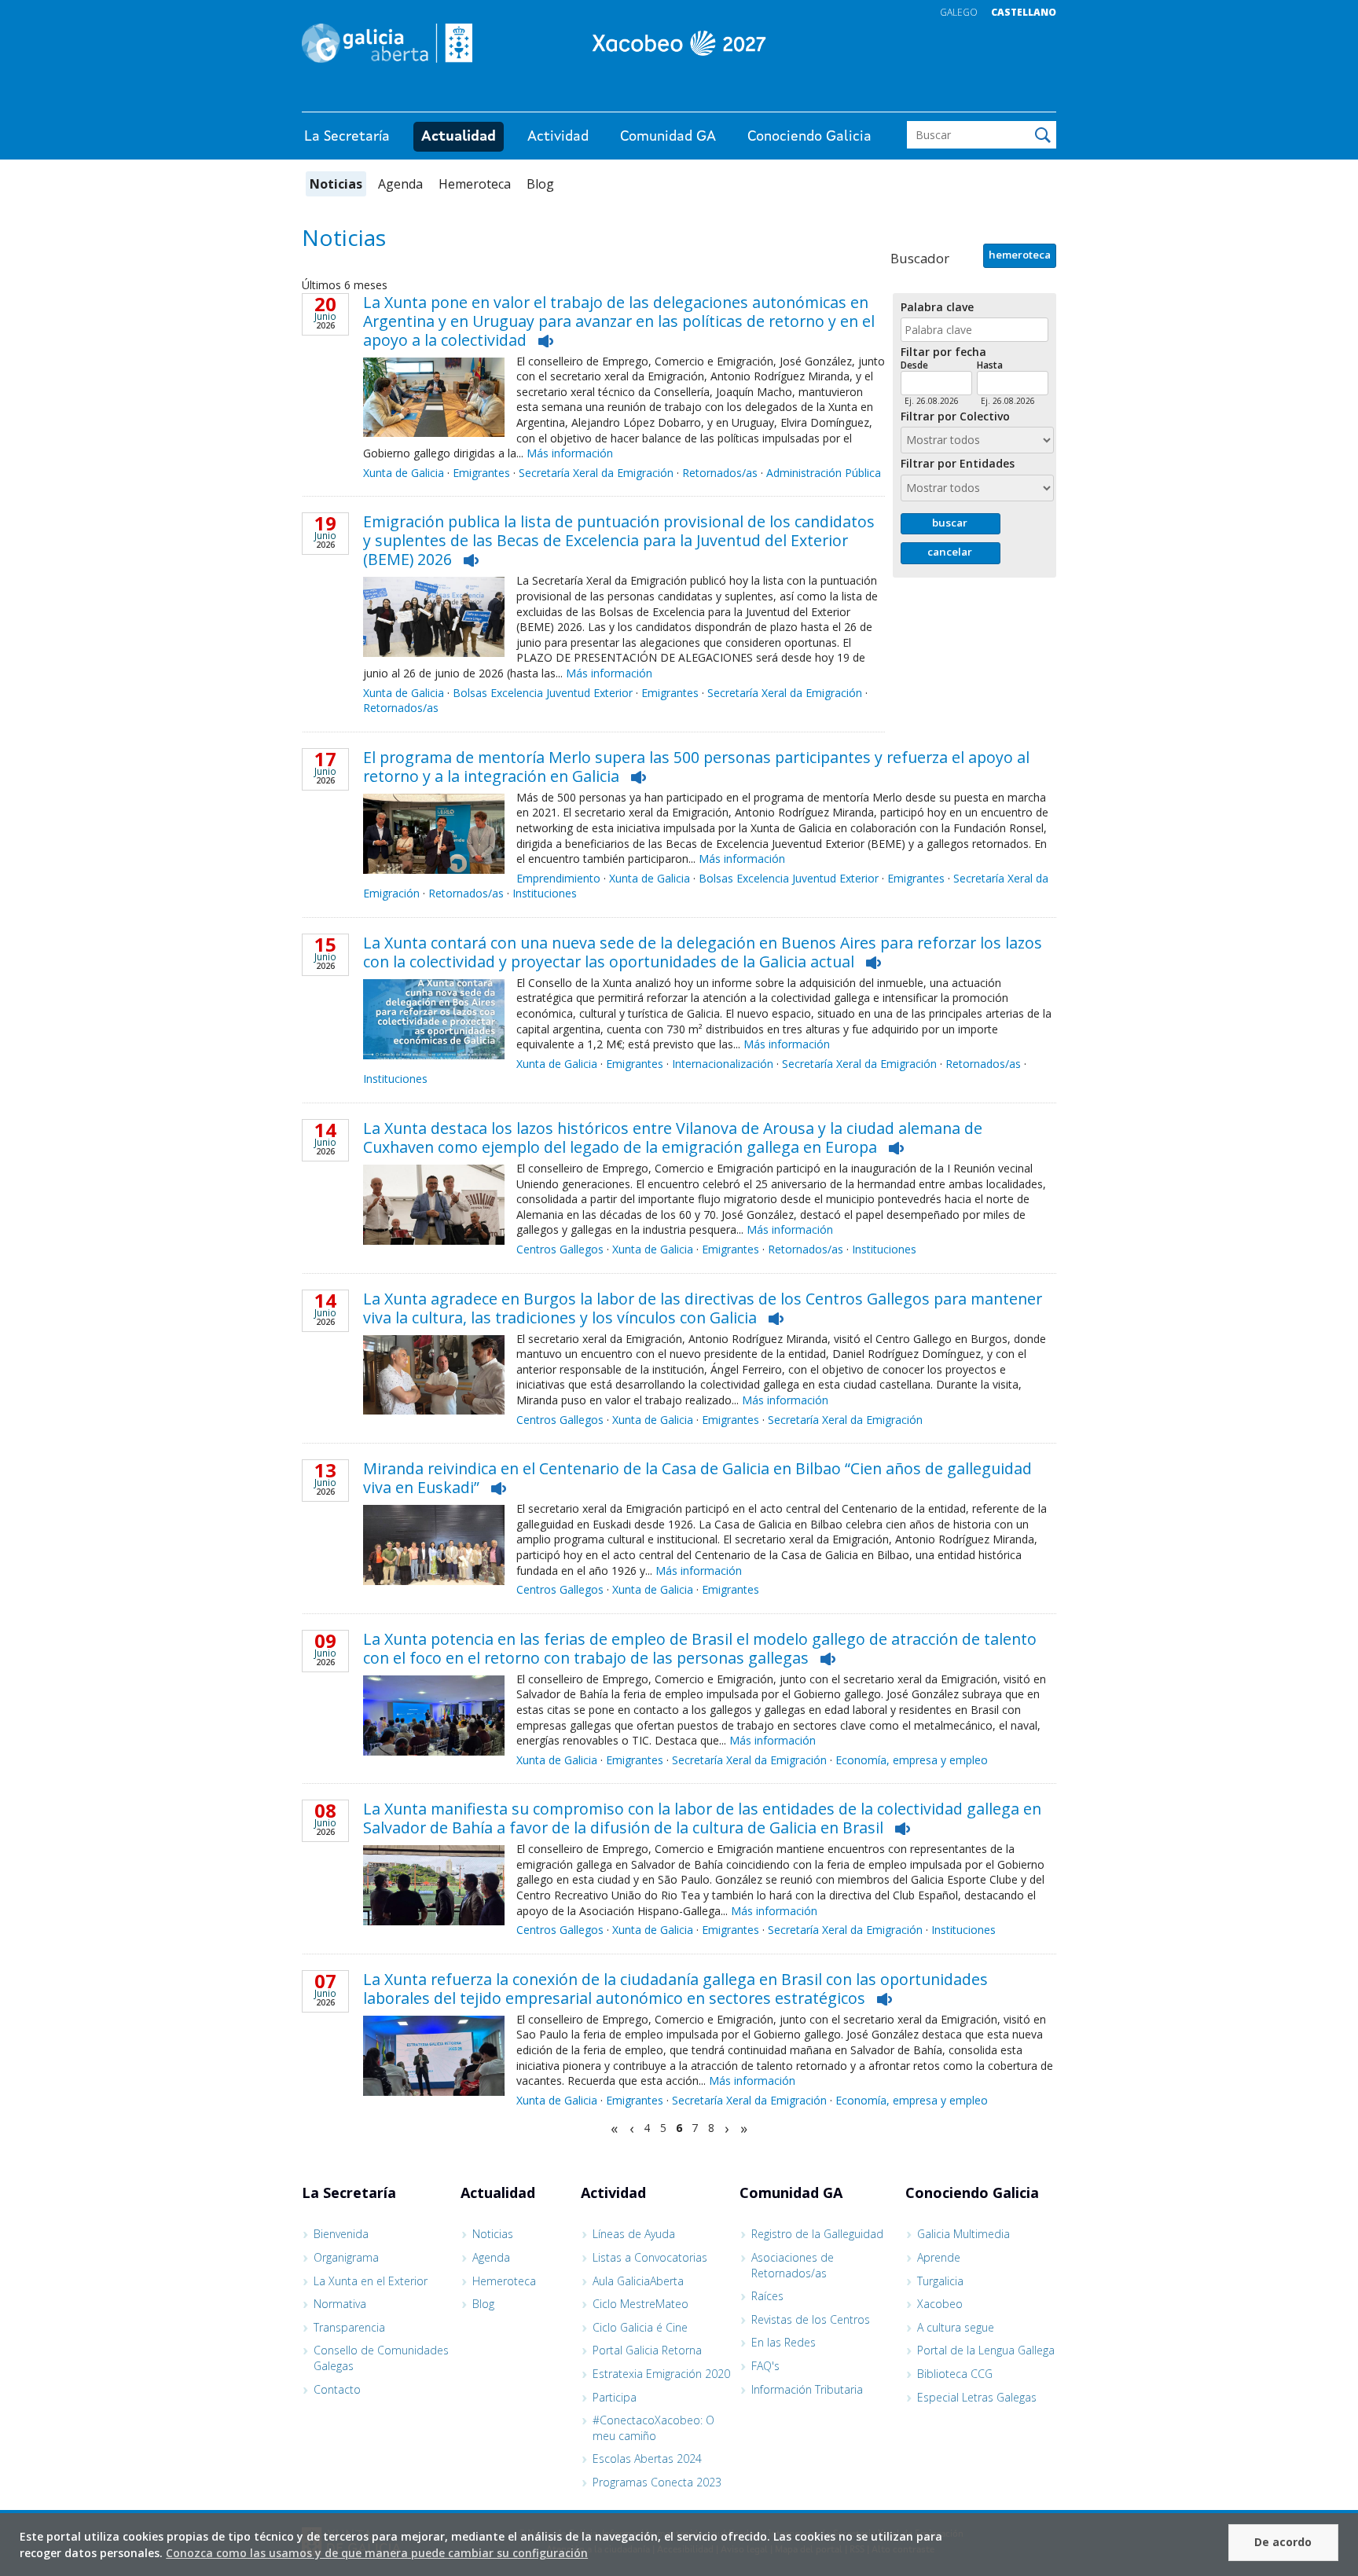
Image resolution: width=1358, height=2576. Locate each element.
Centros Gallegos (560, 1249)
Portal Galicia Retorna (647, 2350)
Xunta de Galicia (404, 473)
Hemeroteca (475, 184)
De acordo (1283, 2542)
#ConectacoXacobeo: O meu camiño (653, 2428)
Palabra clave (937, 308)
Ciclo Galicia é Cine (640, 2327)
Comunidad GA (668, 137)
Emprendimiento (558, 878)
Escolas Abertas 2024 (647, 2459)
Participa (615, 2397)
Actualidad (459, 137)
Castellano (1024, 12)
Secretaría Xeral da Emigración (596, 473)
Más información (570, 453)
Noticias (336, 184)
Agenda (400, 184)
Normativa (340, 2304)
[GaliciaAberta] (984, 96)
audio (546, 341)
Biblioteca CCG (955, 2374)
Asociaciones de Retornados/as (793, 2265)
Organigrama (346, 2257)
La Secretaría (347, 137)
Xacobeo (940, 2304)
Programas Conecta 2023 (657, 2482)
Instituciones (545, 893)
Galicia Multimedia (963, 2234)
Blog (540, 184)
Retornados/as (720, 473)
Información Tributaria (807, 2389)
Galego (959, 12)
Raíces (767, 2296)
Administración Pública (824, 473)
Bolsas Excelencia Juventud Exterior (543, 693)
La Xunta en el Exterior (371, 2281)
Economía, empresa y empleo (912, 1760)
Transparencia (349, 2327)
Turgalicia (940, 2281)
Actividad (558, 137)
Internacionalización (723, 1064)
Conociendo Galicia (809, 137)
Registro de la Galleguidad (817, 2234)
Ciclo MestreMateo (640, 2304)
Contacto (337, 2389)
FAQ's (765, 2366)
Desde (914, 365)
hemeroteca (1020, 255)
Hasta (990, 365)
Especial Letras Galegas (977, 2397)
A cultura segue (956, 2327)
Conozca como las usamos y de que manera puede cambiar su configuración (377, 2553)
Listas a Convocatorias (650, 2257)
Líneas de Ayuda (634, 2234)
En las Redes (784, 2342)
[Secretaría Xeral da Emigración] (679, 43)
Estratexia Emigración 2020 (661, 2374)
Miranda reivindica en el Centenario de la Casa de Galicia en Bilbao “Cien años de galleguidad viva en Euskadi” (697, 1478)
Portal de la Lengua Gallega (986, 2350)
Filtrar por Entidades (958, 464)
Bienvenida (341, 2234)
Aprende (939, 2257)
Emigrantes (481, 473)
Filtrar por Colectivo (955, 417)
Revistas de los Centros (811, 2319)
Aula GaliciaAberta (638, 2281)
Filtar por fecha (943, 352)
